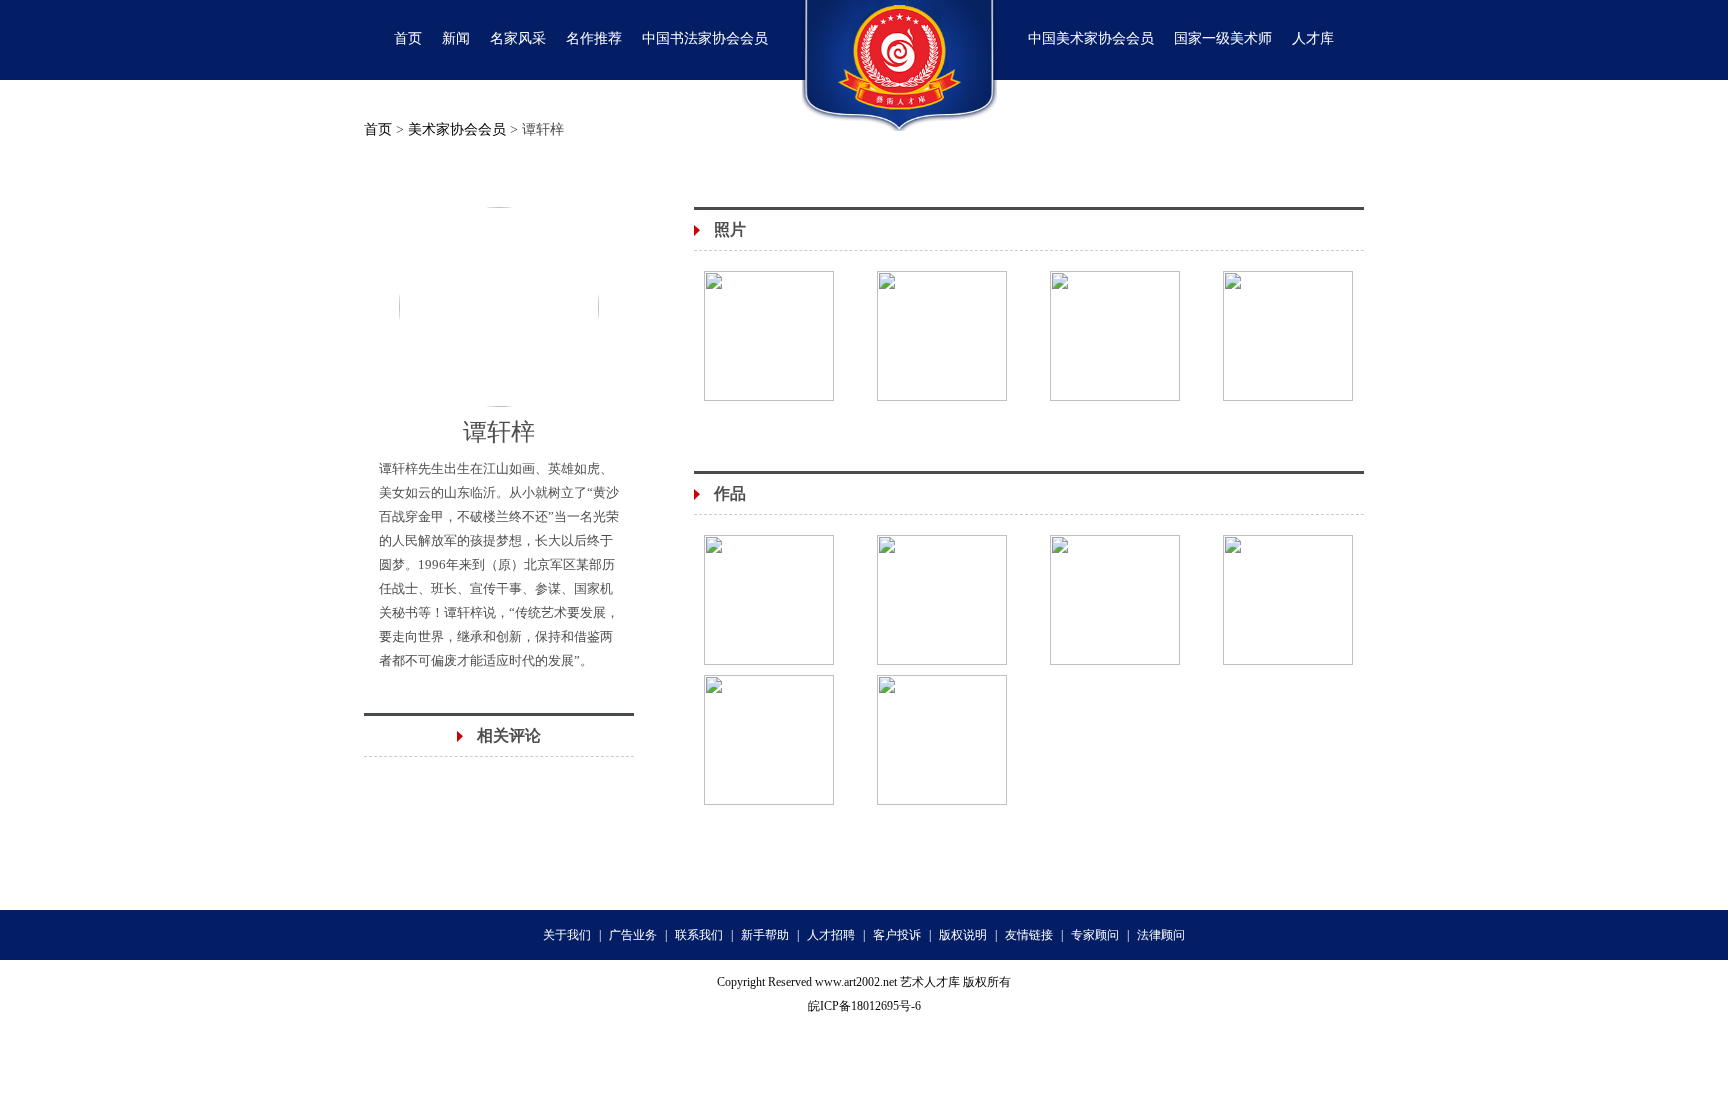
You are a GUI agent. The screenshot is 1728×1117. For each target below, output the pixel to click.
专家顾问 (1095, 935)
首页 (378, 129)
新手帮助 (765, 935)
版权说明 (963, 935)
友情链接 (1029, 935)
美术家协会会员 (457, 129)
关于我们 (567, 935)
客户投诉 (897, 935)
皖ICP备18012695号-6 (864, 1006)
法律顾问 (1161, 935)
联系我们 (699, 935)
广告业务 (633, 935)
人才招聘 (831, 935)
